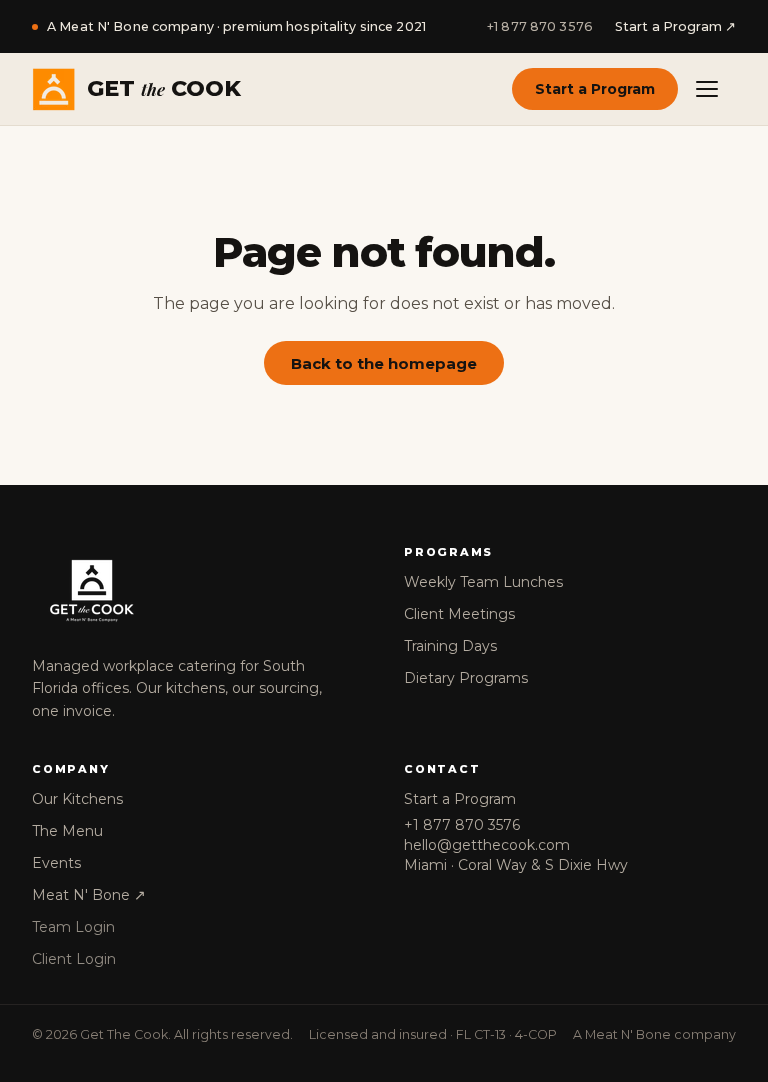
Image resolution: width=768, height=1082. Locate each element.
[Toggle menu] (714, 89)
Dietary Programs (466, 678)
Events (56, 863)
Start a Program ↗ (675, 26)
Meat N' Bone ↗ (89, 895)
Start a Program (595, 89)
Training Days (450, 646)
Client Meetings (459, 614)
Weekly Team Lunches (483, 582)
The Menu (67, 831)
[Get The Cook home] (198, 591)
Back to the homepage (384, 363)
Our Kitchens (77, 799)
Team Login (73, 927)
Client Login (74, 959)
